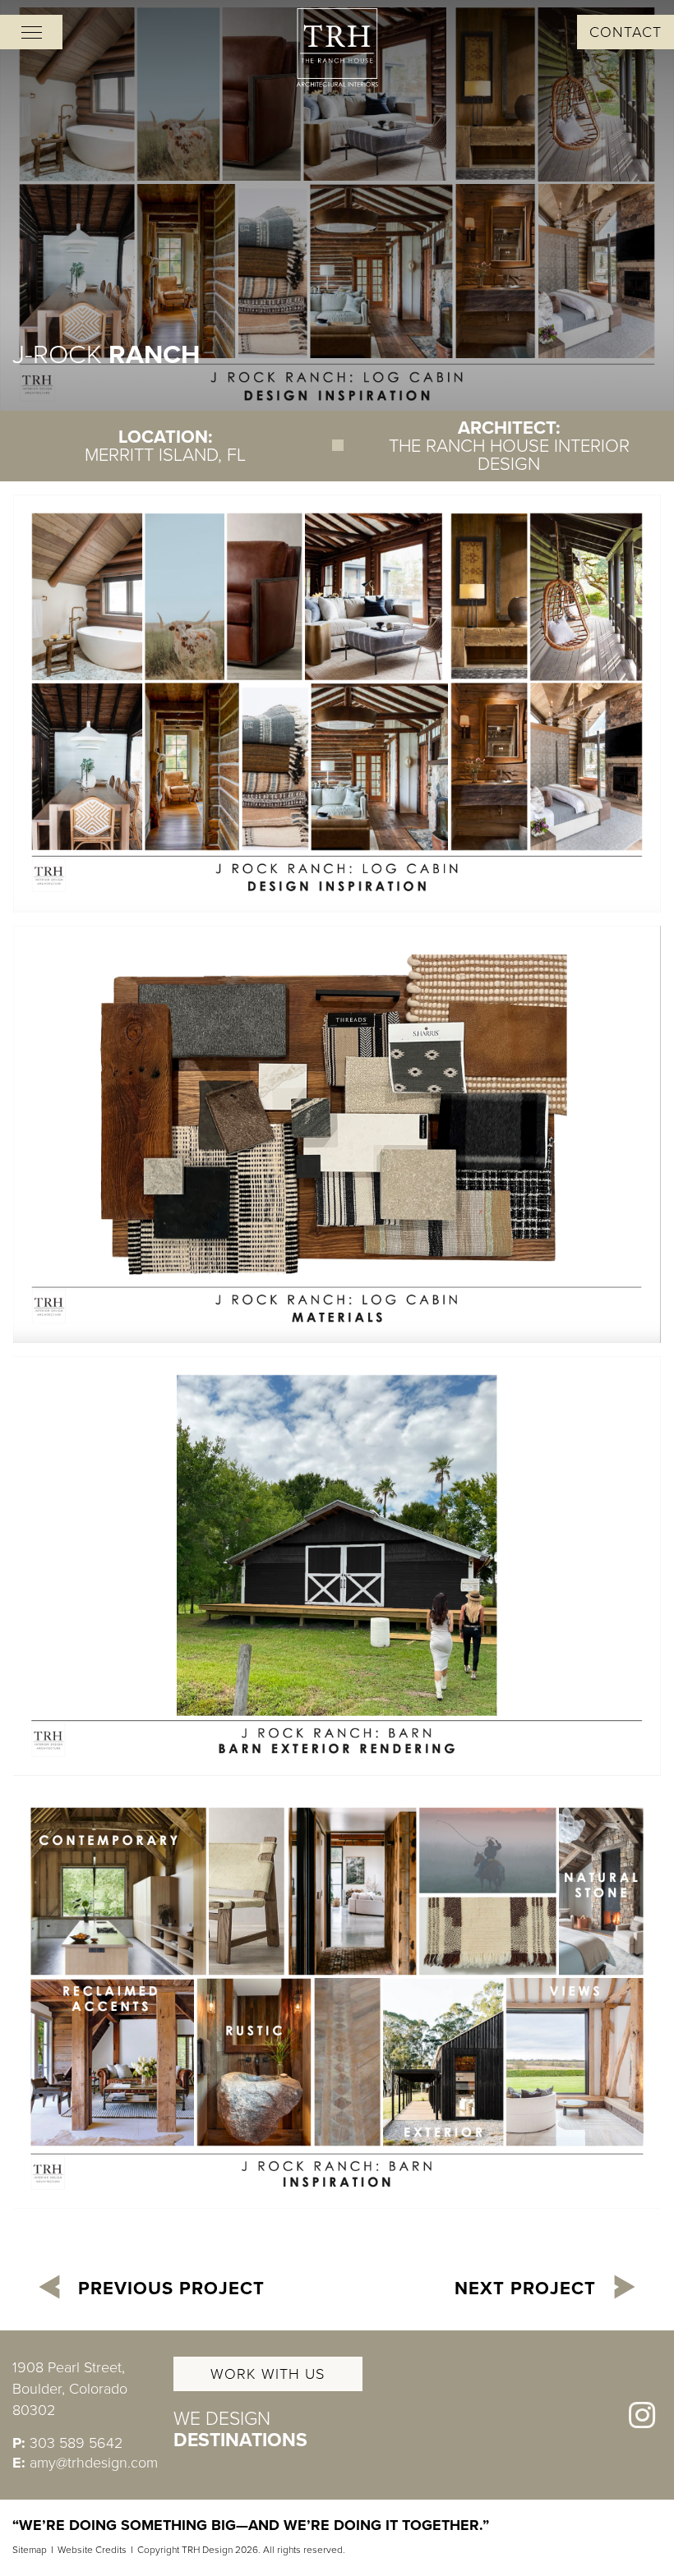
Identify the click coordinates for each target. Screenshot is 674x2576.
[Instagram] (642, 2415)
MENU (31, 32)
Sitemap (30, 2550)
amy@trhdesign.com (94, 2463)
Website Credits (92, 2550)
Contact (626, 32)
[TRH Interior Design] (337, 48)
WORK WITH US (268, 2374)
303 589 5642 (76, 2443)
